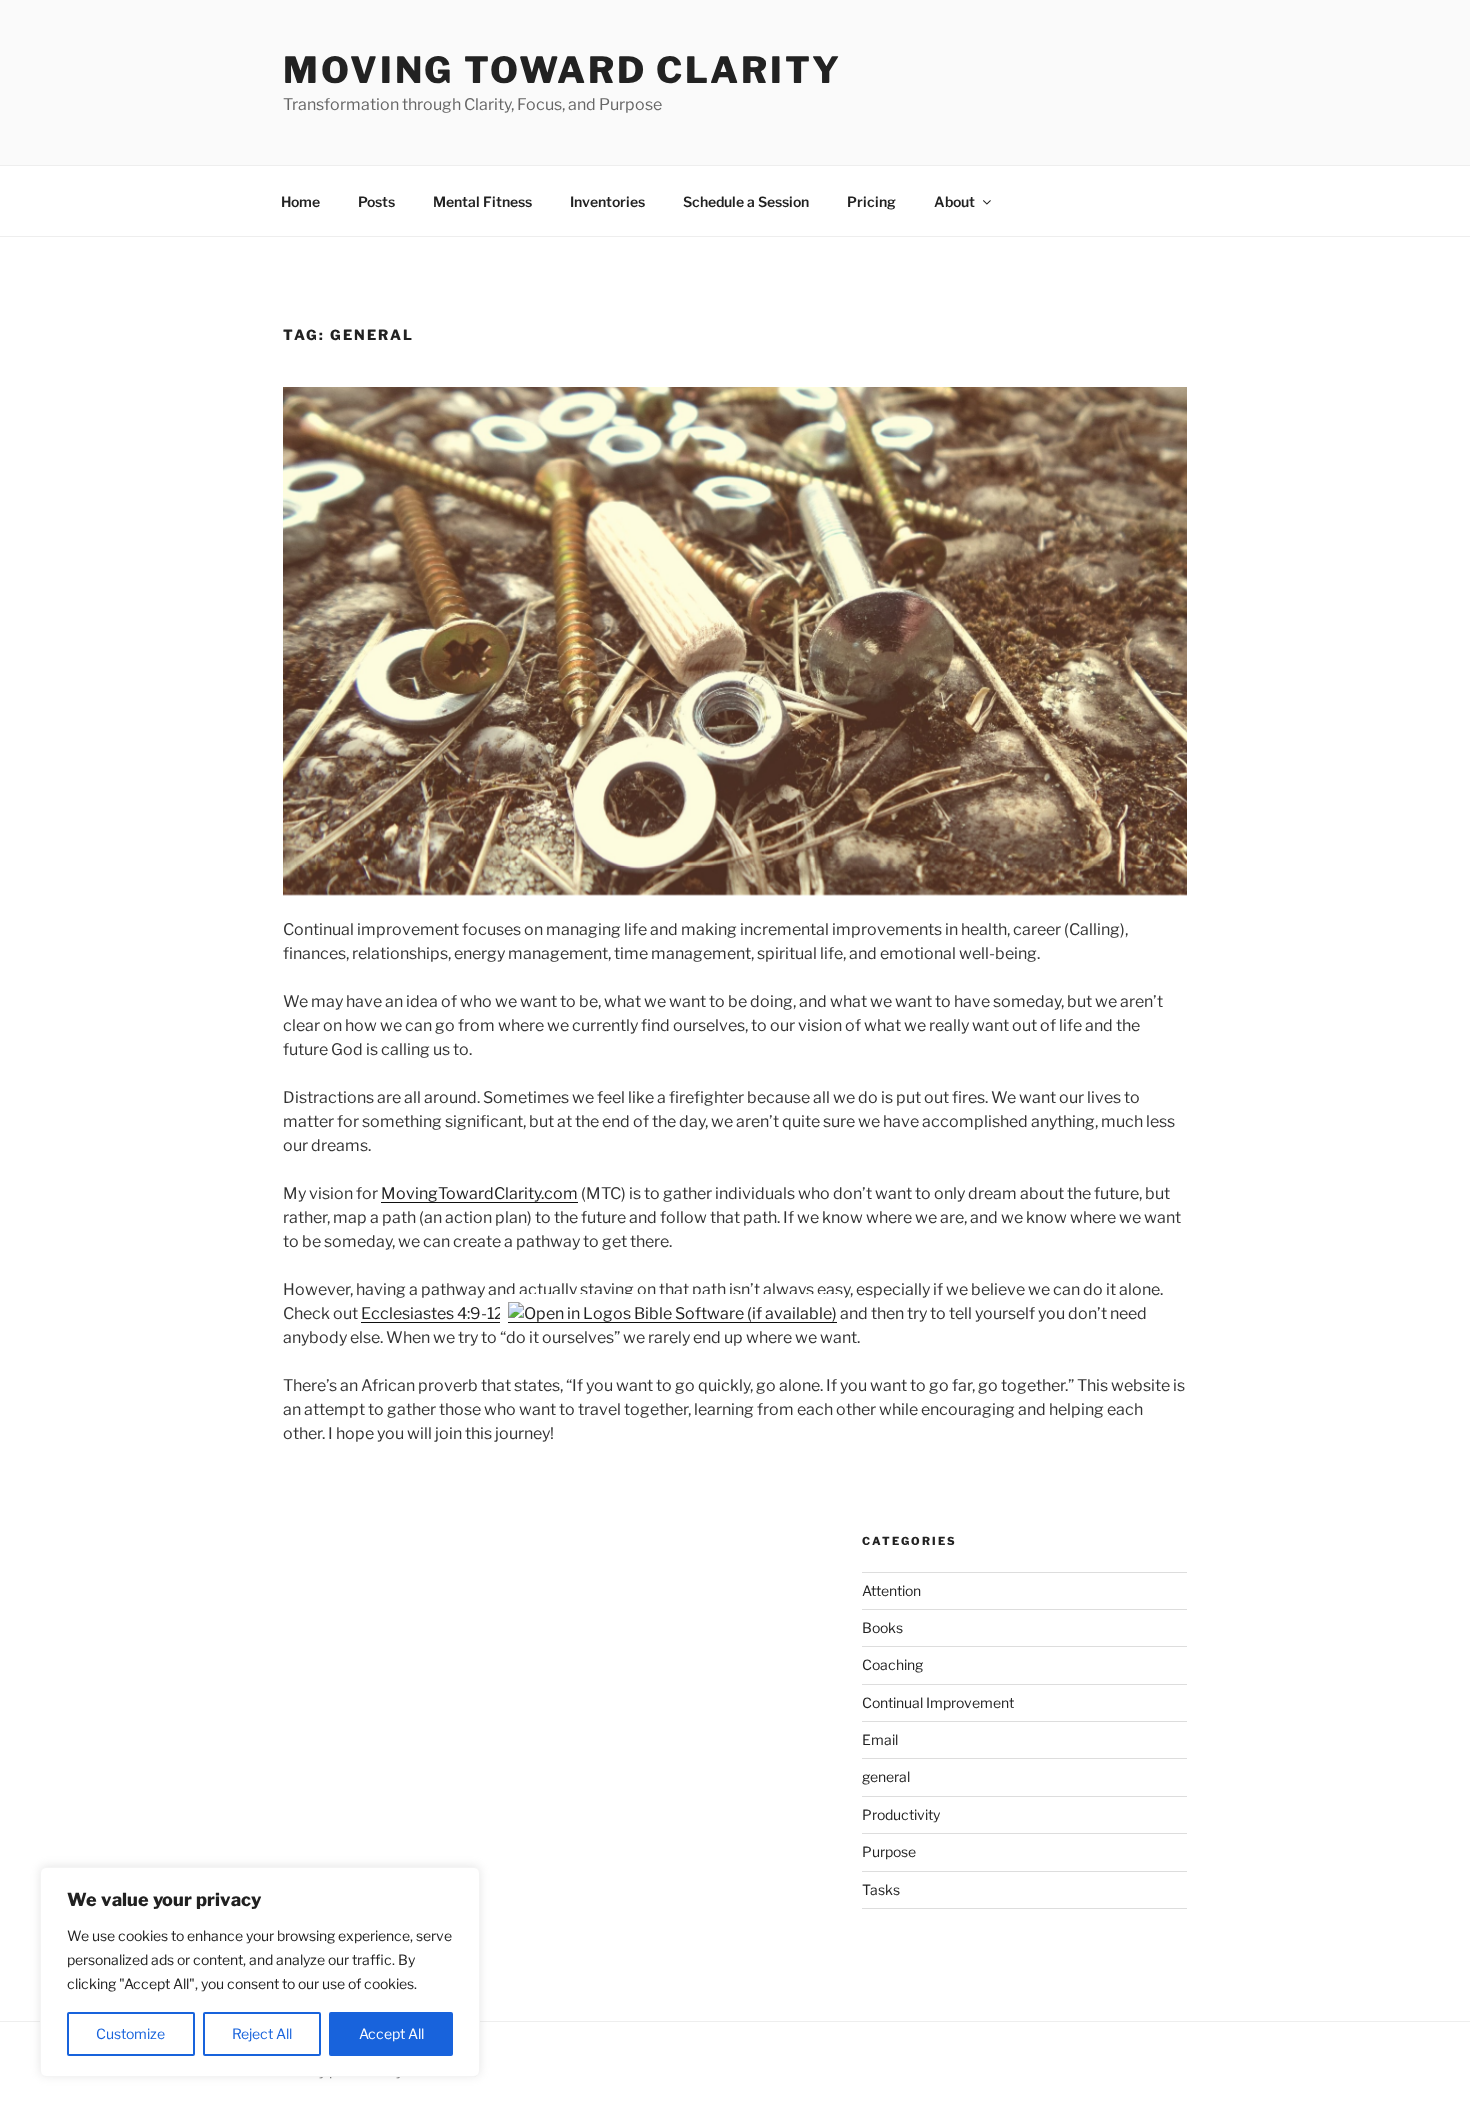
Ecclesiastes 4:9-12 (432, 1313)
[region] (260, 1972)
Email (880, 1739)
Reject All (262, 2033)
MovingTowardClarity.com (479, 1193)
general (886, 1776)
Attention (891, 1590)
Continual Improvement (938, 1702)
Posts (376, 201)
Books (882, 1627)
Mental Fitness (482, 201)
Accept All (391, 2033)
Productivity (901, 1814)
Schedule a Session (746, 201)
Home (300, 201)
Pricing (871, 201)
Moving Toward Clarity (562, 70)
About (954, 201)
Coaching (892, 1664)
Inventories (607, 201)
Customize (130, 2033)
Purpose (889, 1851)
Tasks (881, 1889)
